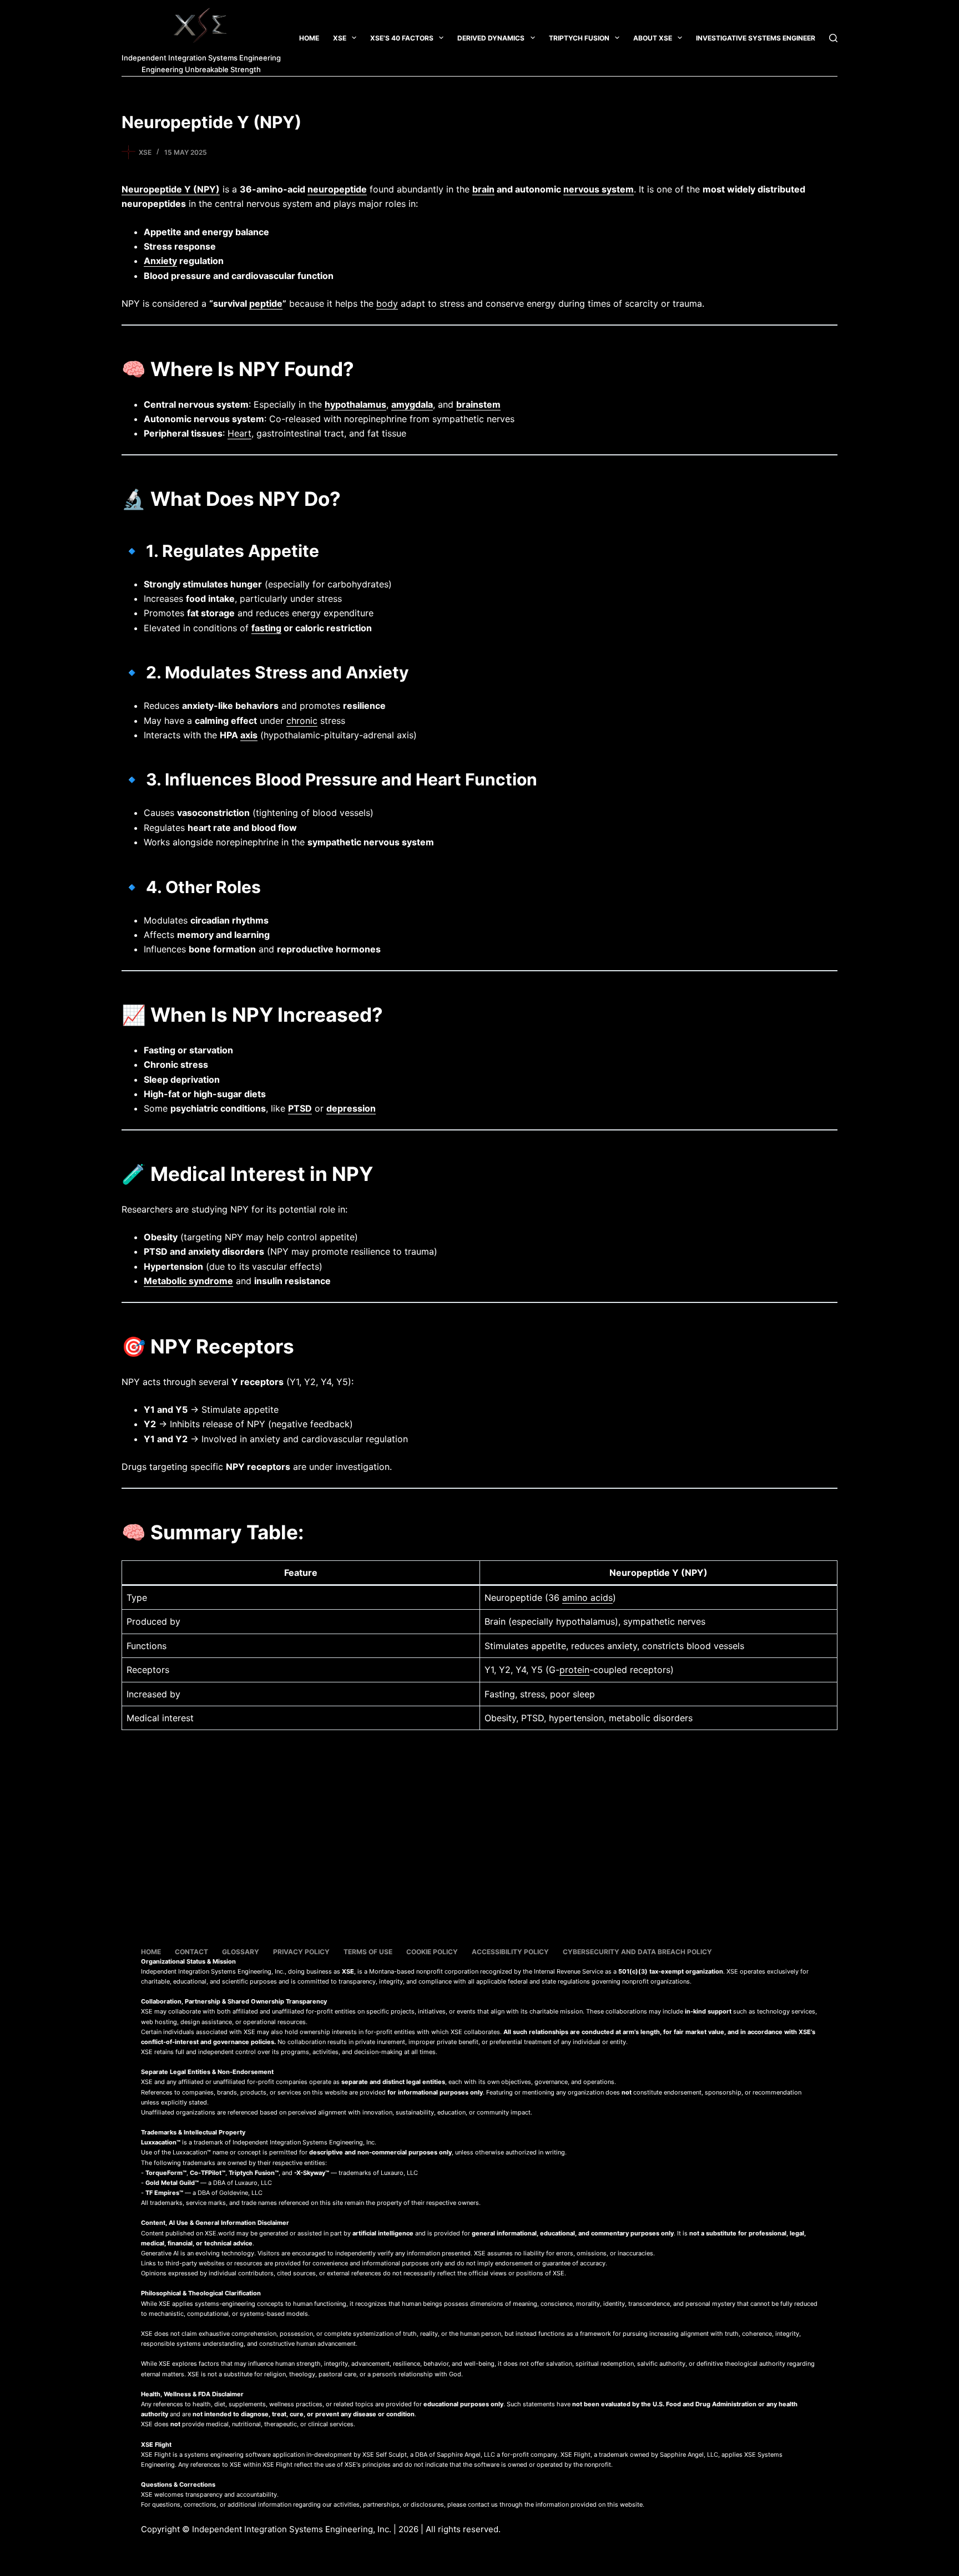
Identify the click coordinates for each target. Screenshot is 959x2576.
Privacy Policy (301, 1952)
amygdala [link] (412, 404)
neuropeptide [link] (337, 189)
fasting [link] (266, 628)
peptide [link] (266, 303)
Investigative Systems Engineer (756, 38)
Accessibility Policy (510, 1952)
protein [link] (574, 1670)
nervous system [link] (599, 189)
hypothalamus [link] (355, 404)
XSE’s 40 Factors (402, 38)
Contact (191, 1952)
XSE (340, 38)
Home (309, 38)
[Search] (833, 38)
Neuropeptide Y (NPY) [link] (171, 189)
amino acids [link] (587, 1598)
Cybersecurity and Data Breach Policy (637, 1952)
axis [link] (249, 735)
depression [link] (351, 1108)
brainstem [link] (478, 404)
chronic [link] (302, 721)
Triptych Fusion (579, 38)
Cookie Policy (432, 1952)
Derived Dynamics (491, 38)
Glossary (241, 1952)
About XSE (653, 38)
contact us (483, 2504)
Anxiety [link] (160, 261)
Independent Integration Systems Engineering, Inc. (292, 2529)
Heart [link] (239, 433)
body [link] (387, 303)
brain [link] (483, 189)
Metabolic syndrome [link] (188, 1281)
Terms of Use (368, 1952)
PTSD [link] (300, 1108)
